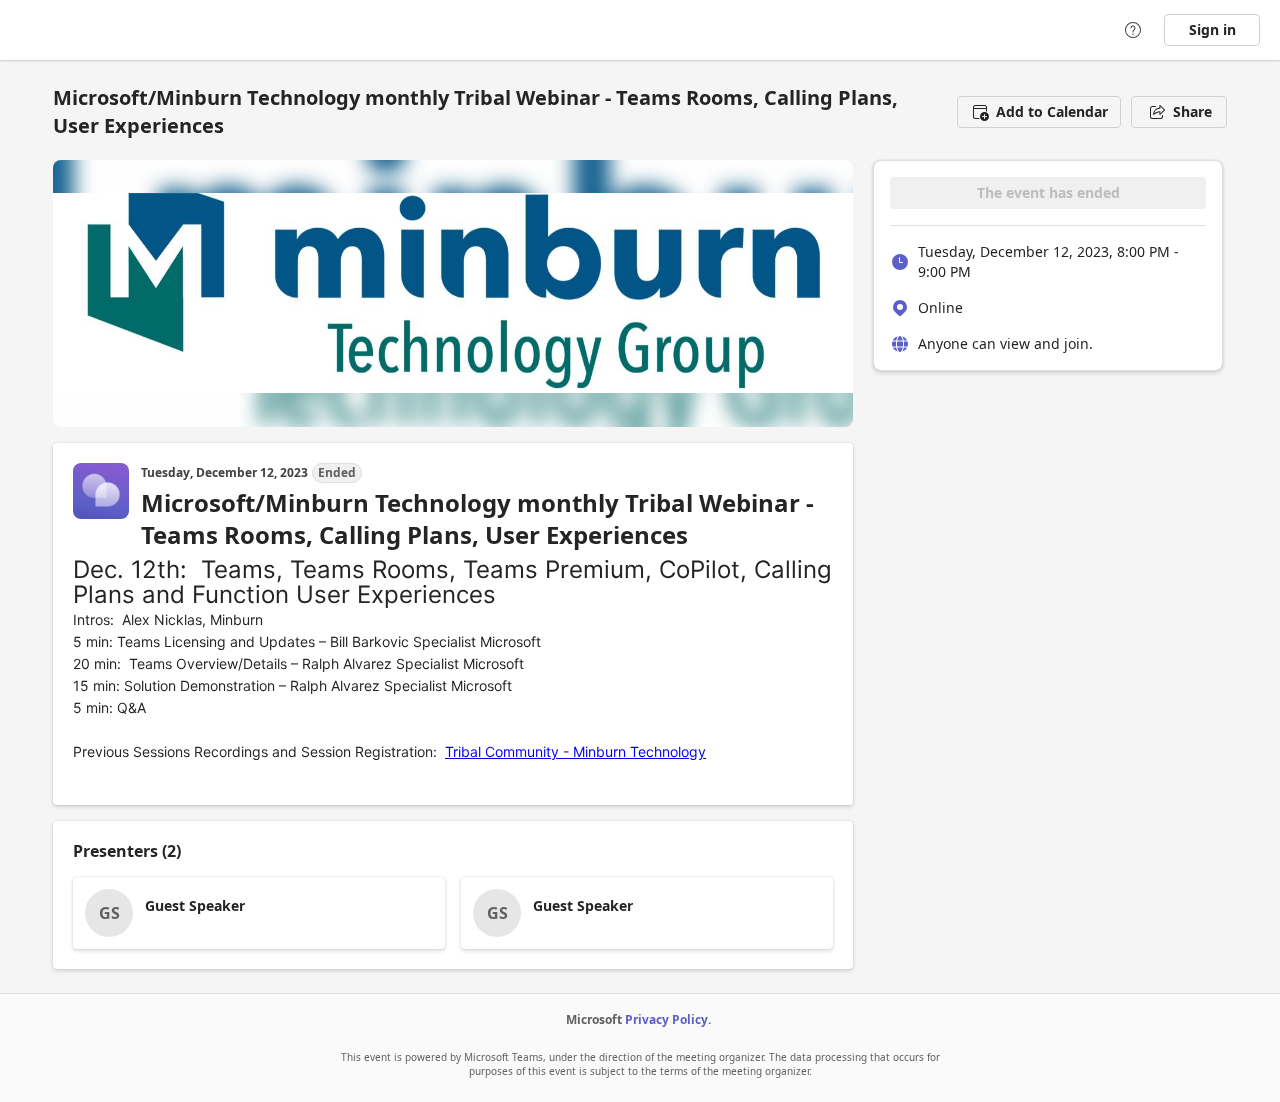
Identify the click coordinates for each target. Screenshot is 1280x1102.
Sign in (1212, 29)
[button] (1039, 112)
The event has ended (1048, 192)
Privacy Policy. (668, 1019)
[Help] (1133, 30)
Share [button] (1192, 111)
